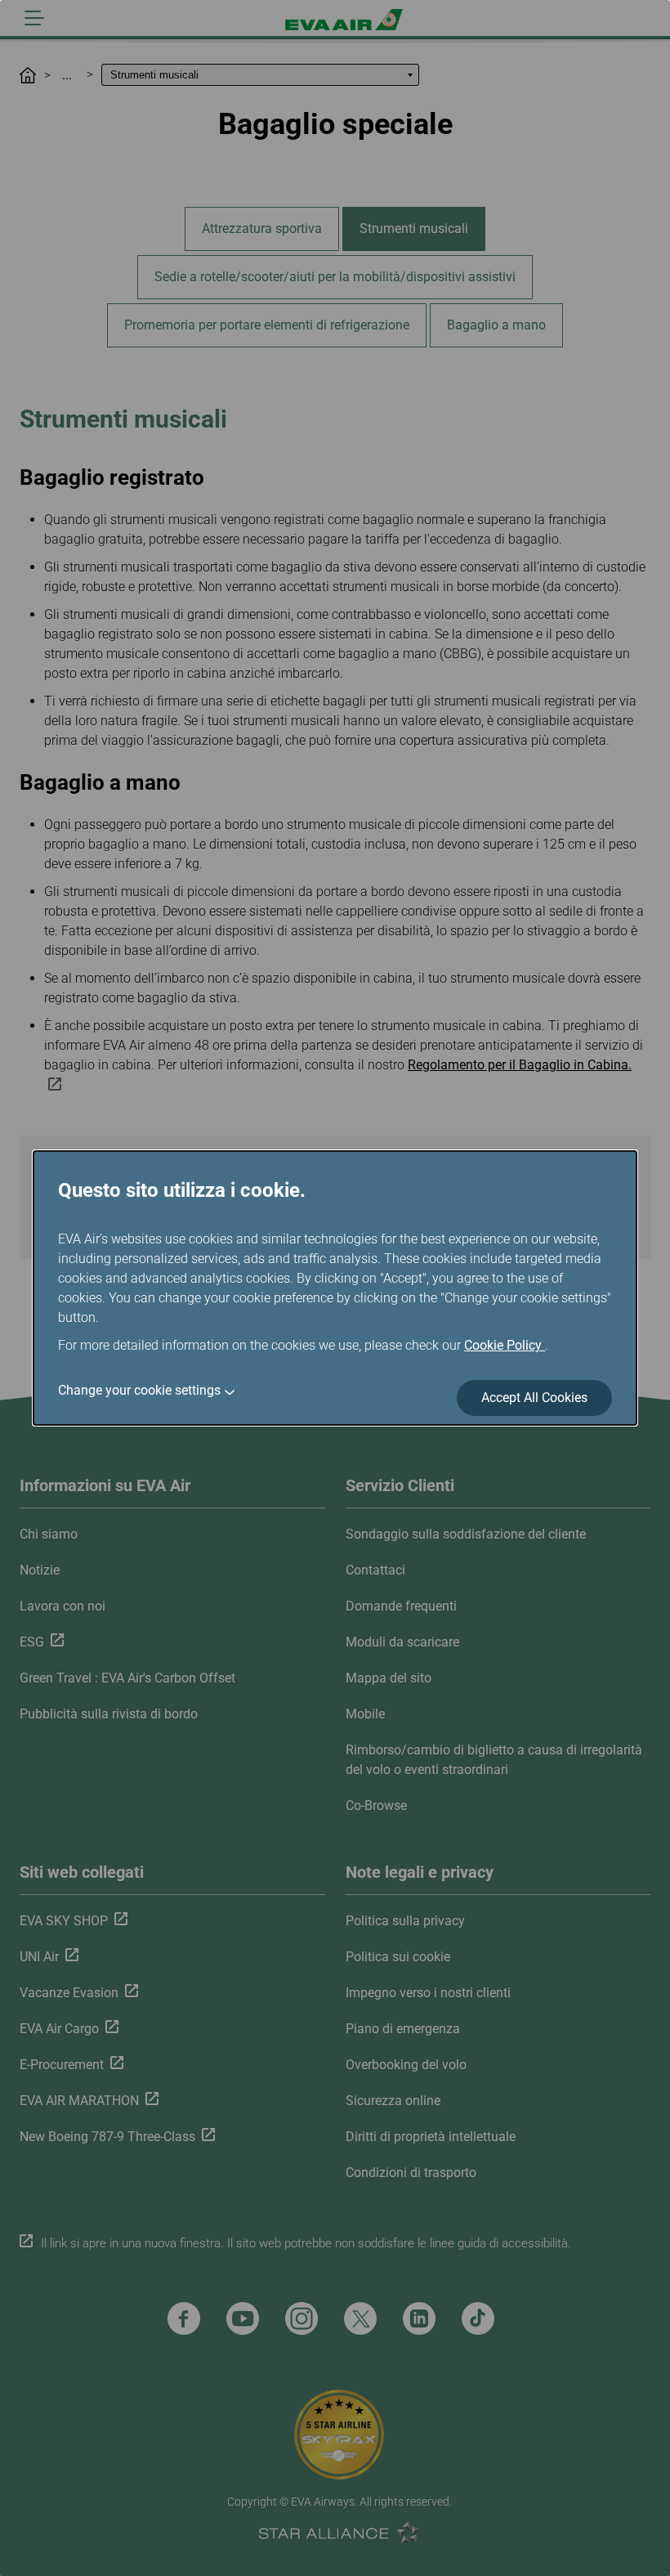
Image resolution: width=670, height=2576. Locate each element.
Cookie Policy (505, 1345)
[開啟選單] (34, 18)
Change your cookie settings (139, 1390)
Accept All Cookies (534, 1398)
